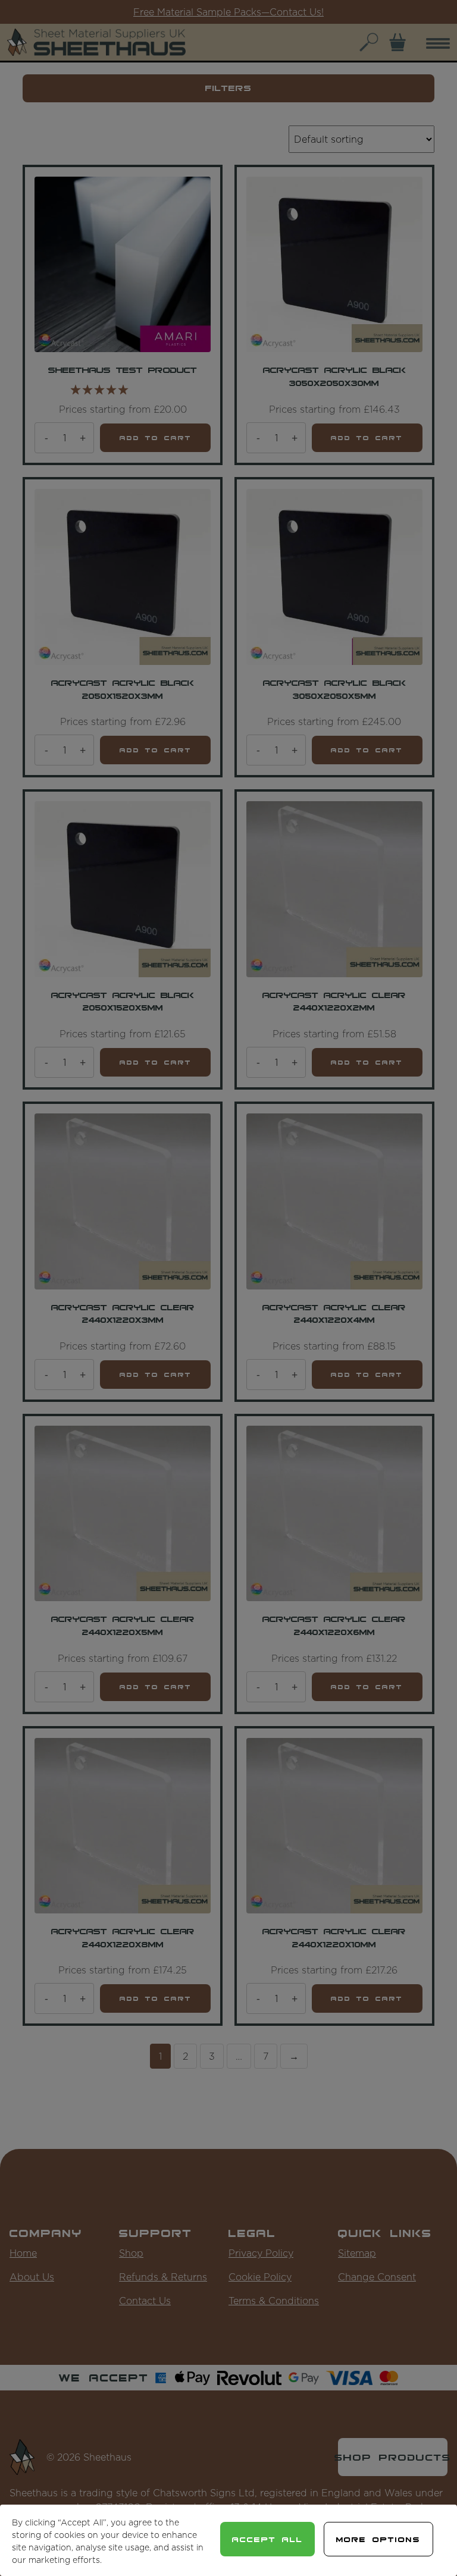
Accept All (267, 2539)
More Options (378, 2539)
